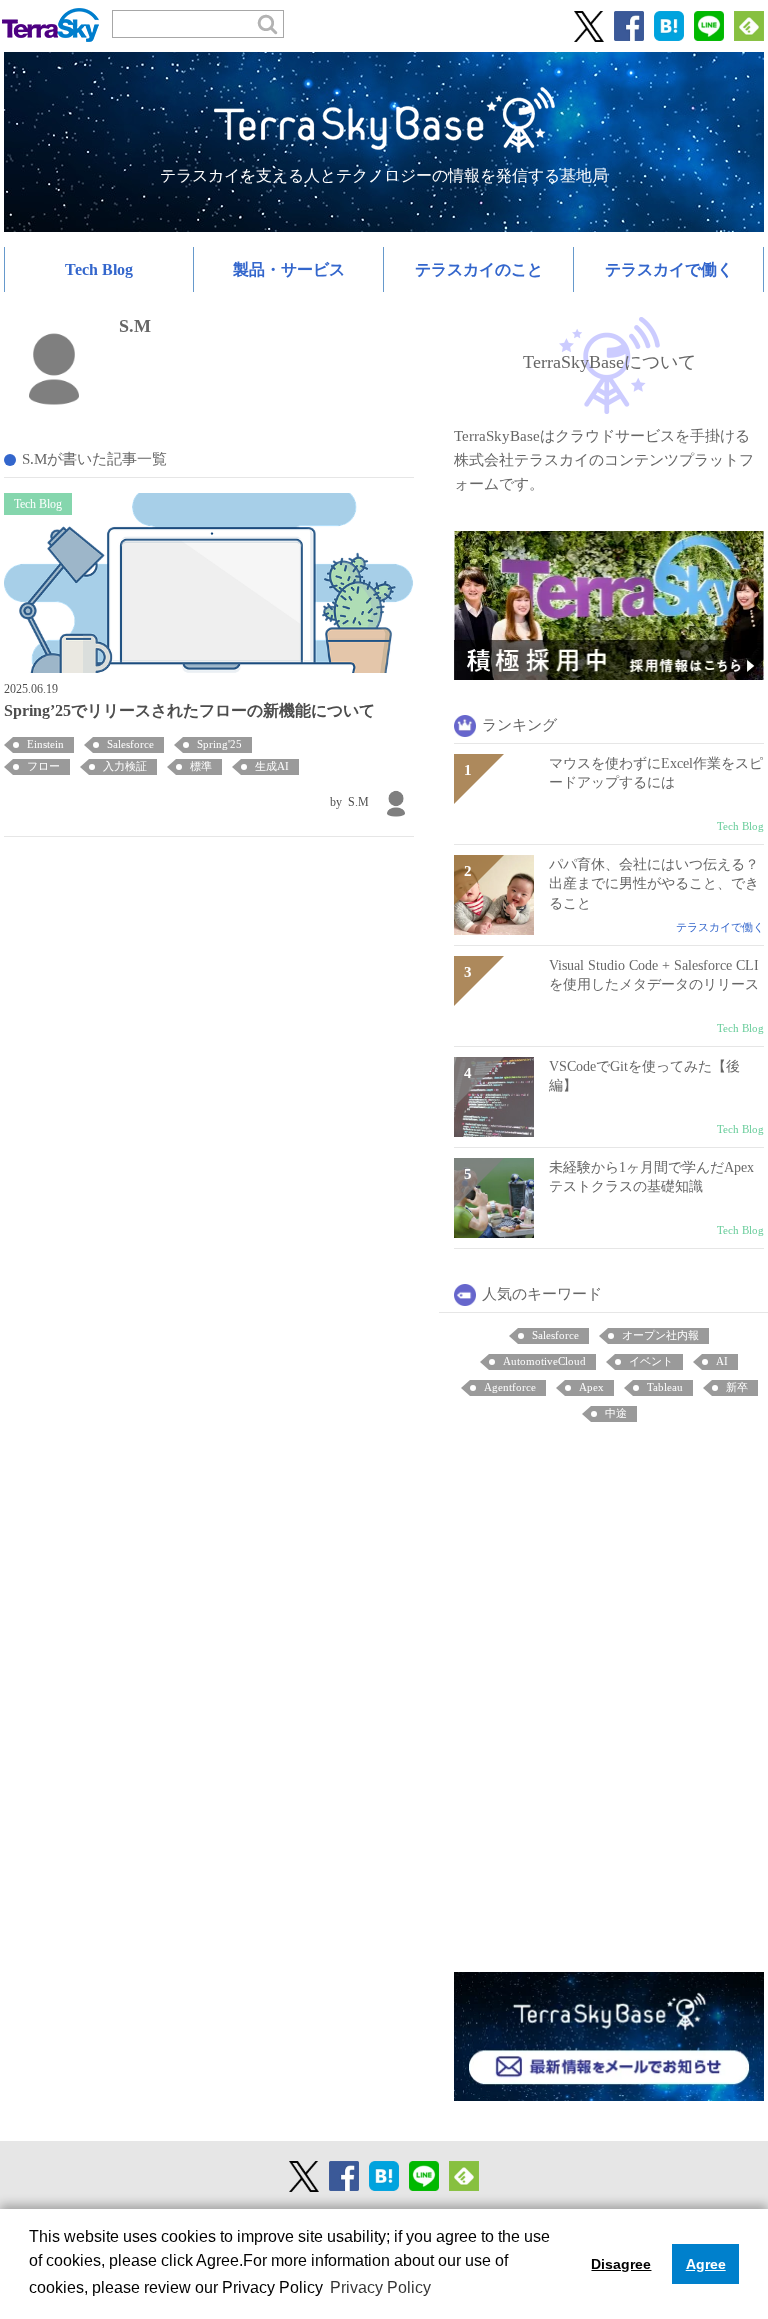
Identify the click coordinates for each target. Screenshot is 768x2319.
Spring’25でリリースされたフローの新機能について (189, 710)
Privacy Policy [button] (380, 2287)
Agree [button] (706, 2264)
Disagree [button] (621, 2264)
